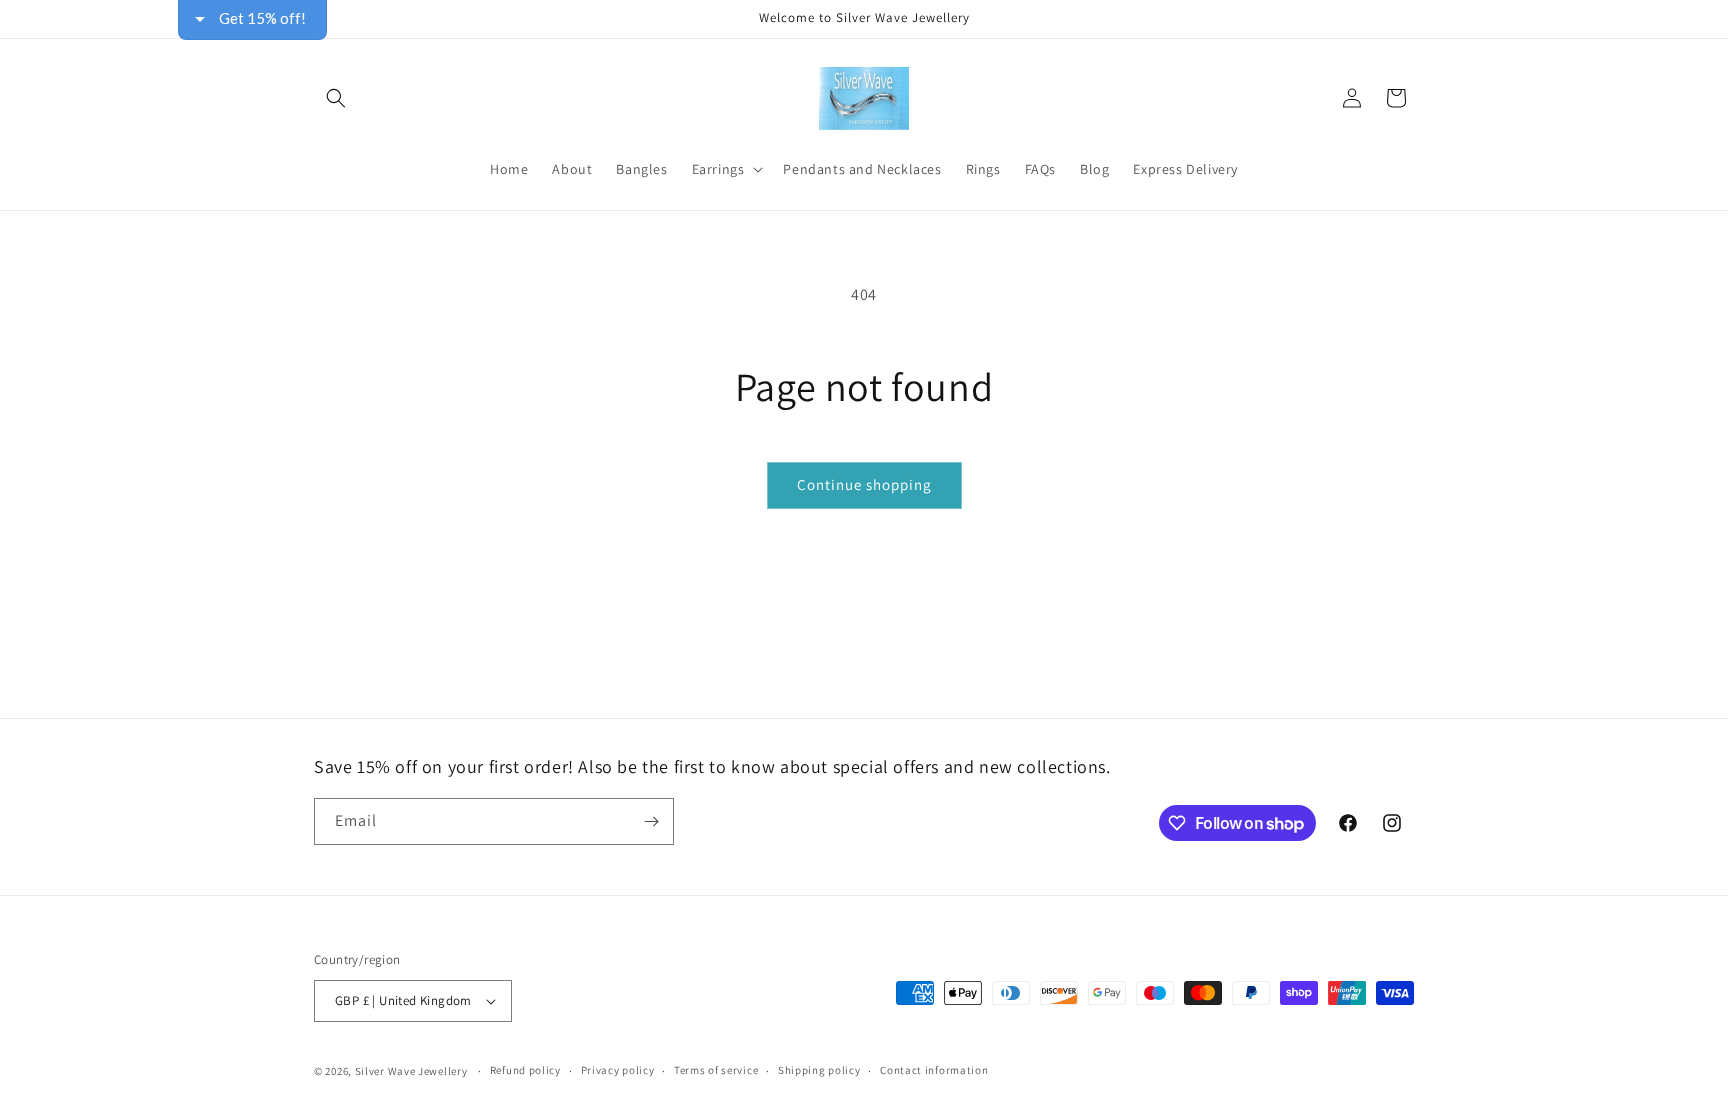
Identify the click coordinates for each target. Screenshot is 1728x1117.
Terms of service (716, 1070)
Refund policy (525, 1070)
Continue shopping (864, 484)
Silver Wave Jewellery (411, 1071)
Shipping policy (819, 1070)
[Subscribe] (651, 821)
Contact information (934, 1070)
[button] (336, 98)
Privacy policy (618, 1070)
